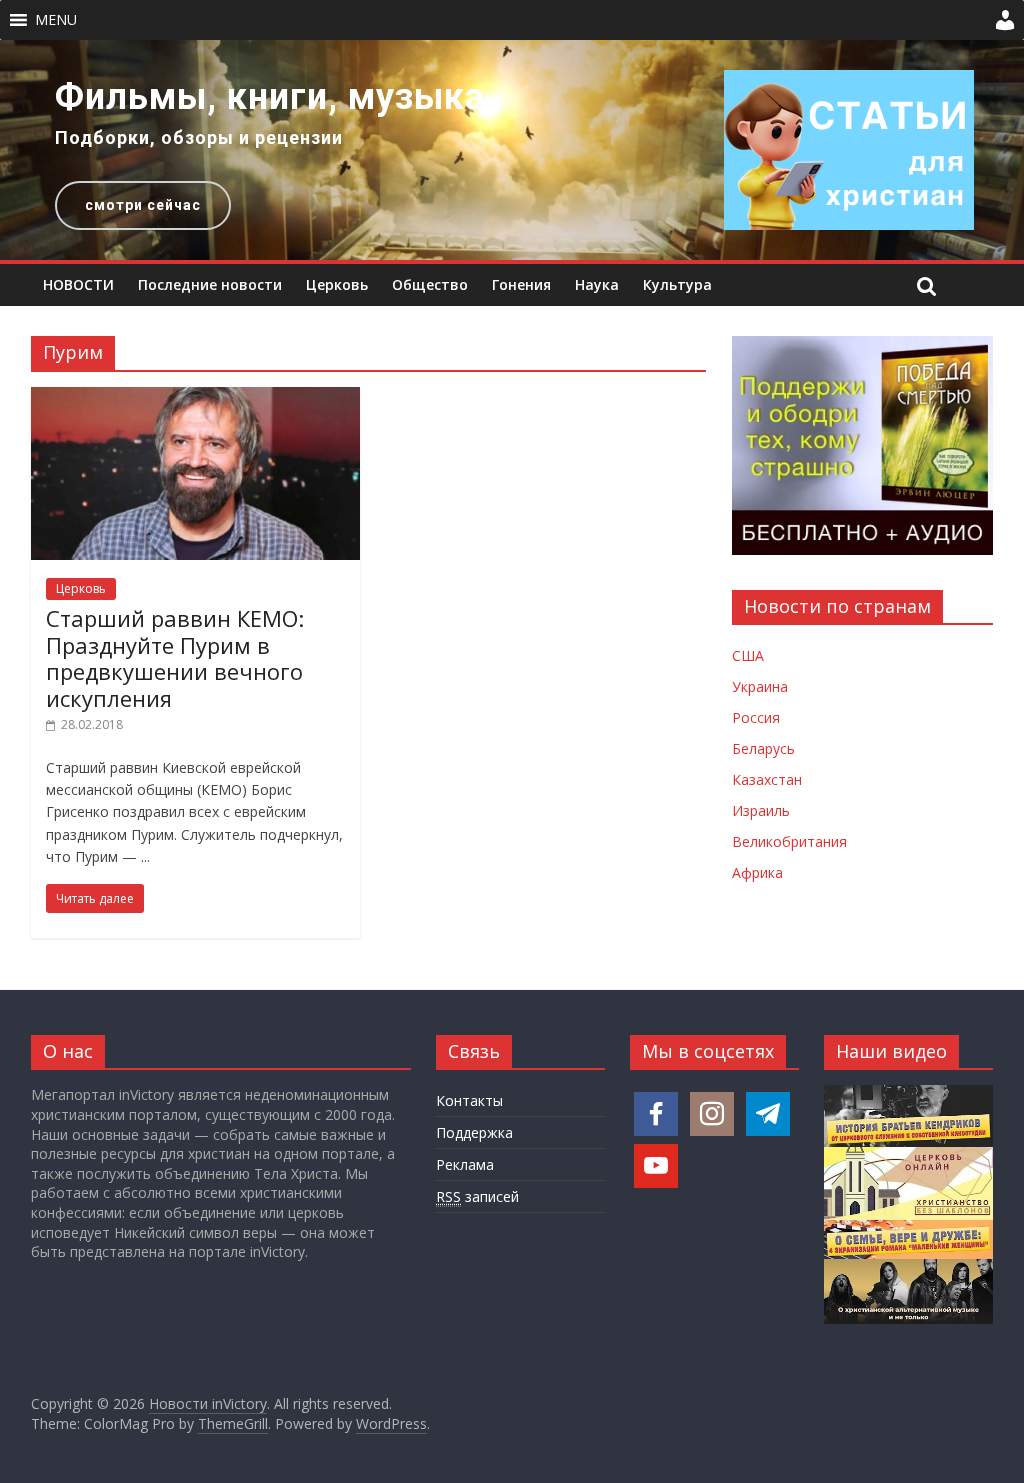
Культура (677, 284)
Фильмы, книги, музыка (270, 97)
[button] (56, 20)
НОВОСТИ (78, 284)
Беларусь (763, 748)
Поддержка (474, 1132)
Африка (757, 872)
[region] (512, 150)
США (748, 655)
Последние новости (210, 284)
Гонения (521, 284)
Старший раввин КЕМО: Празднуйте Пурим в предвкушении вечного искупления (175, 657)
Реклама (465, 1164)
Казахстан (767, 779)
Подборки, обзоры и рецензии (199, 137)
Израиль (761, 810)
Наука (597, 284)
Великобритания (789, 841)
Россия (756, 717)
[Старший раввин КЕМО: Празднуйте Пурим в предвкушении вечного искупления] (195, 399)
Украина (760, 686)
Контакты (469, 1100)
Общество (430, 284)
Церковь (337, 284)
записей (477, 1196)
